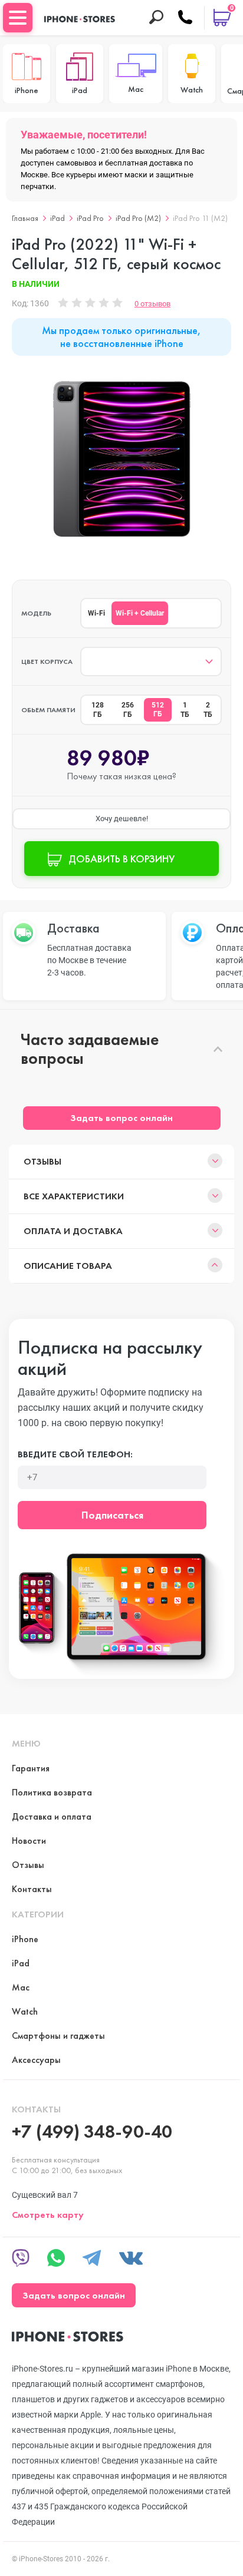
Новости (29, 1841)
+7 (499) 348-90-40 (92, 2132)
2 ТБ (208, 710)
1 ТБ (185, 710)
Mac (21, 1987)
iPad (58, 218)
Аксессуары (36, 2060)
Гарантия (31, 1768)
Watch (25, 2011)
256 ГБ (128, 710)
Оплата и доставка (73, 1231)
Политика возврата (52, 1792)
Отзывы (42, 1161)
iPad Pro (90, 218)
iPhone (25, 1939)
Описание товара (68, 1266)
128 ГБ (98, 710)
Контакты (32, 1889)
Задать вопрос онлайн (121, 1118)
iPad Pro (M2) (138, 218)
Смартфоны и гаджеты (58, 2036)
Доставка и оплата (52, 1816)
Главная (25, 218)
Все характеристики (74, 1196)
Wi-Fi (96, 613)
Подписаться (112, 1515)
